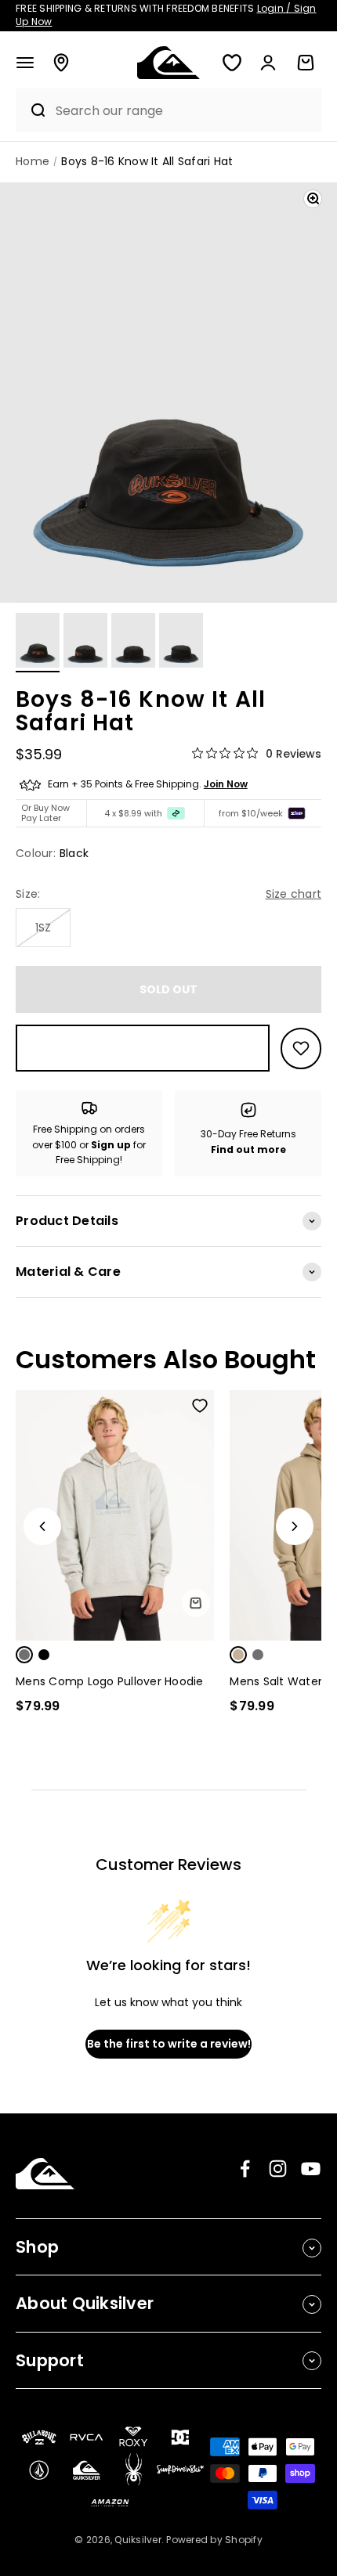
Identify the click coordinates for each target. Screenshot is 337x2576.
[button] (25, 63)
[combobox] (185, 111)
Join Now (226, 784)
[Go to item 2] (85, 643)
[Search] (32, 110)
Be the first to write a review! (169, 2044)
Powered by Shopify (214, 2540)
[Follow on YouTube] (311, 2169)
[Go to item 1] (38, 643)
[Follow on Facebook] (245, 2169)
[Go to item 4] (181, 643)
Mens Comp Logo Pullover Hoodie (110, 1681)
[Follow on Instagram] (278, 2169)
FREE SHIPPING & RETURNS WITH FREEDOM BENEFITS (166, 15)
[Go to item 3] (133, 643)
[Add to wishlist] (301, 1048)
